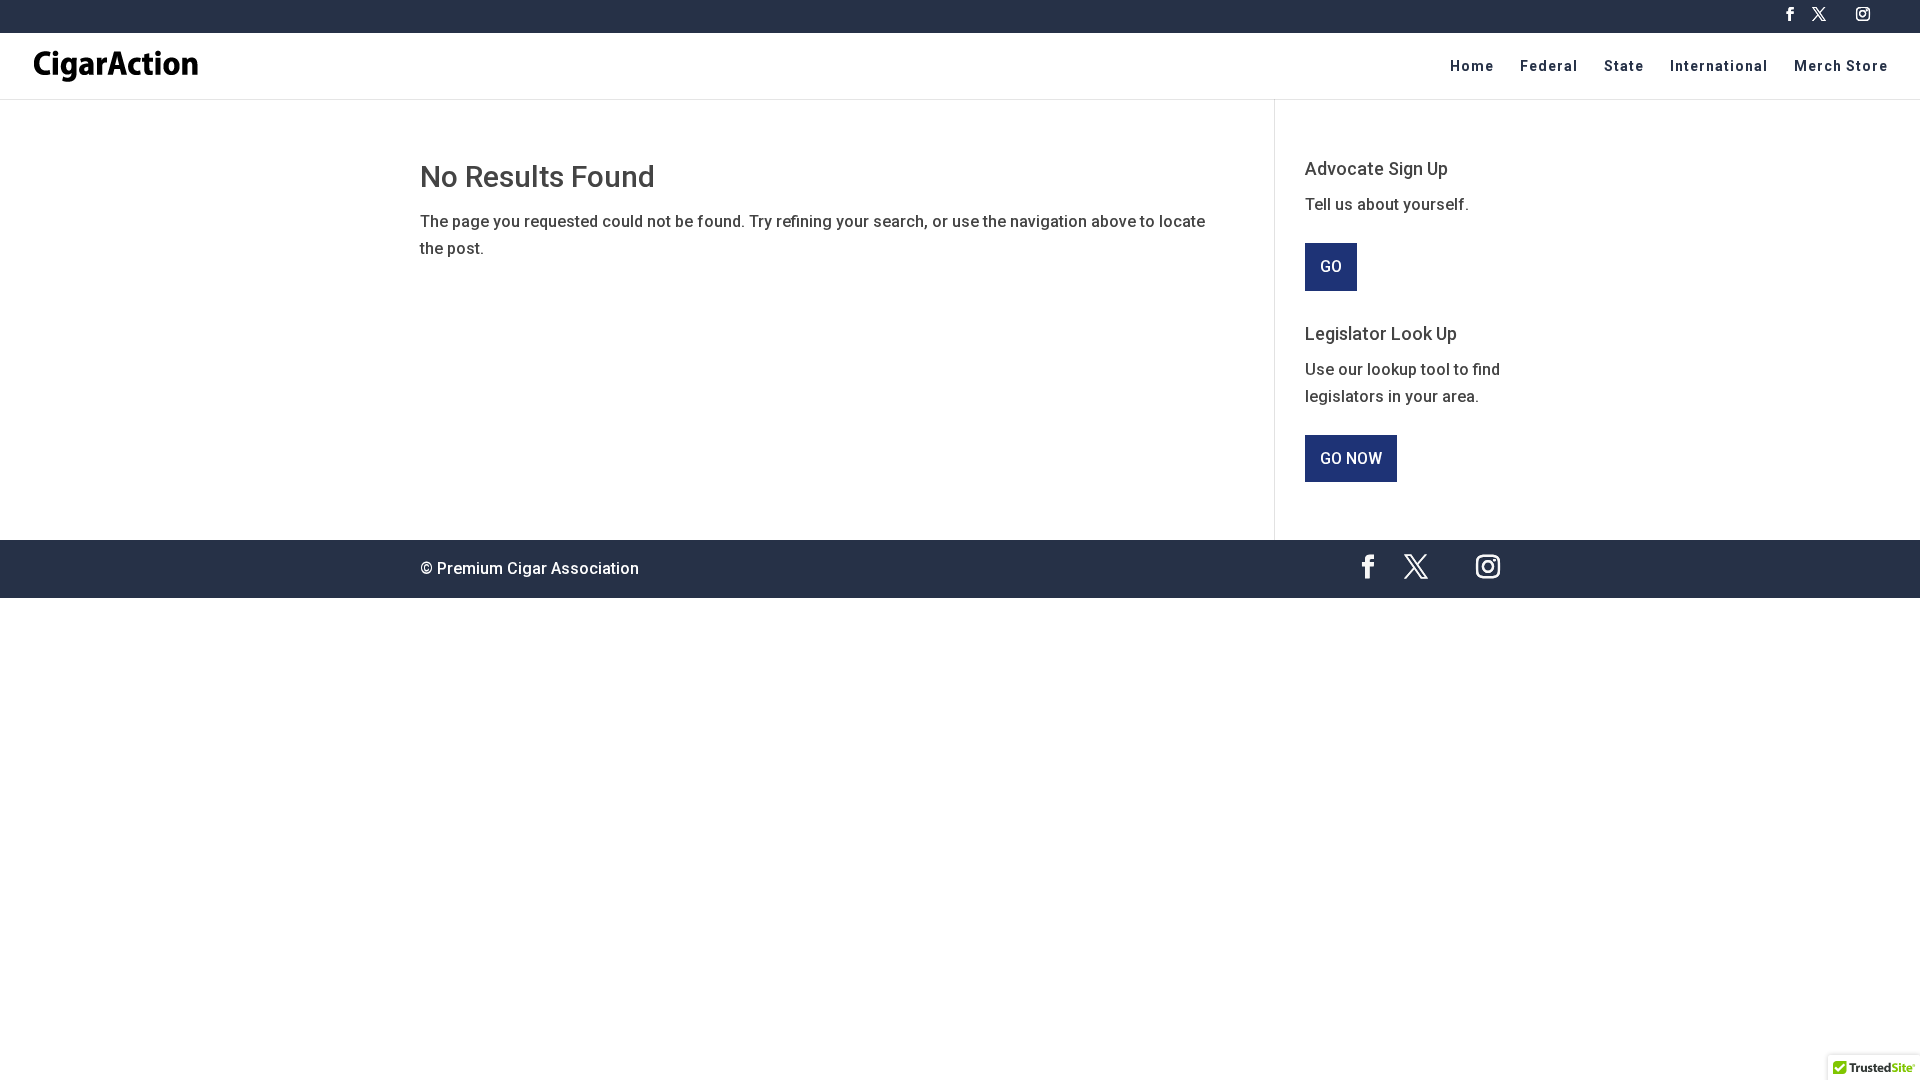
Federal (1549, 66)
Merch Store (1841, 66)
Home (1472, 66)
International (1719, 66)
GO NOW (1351, 458)
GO (1331, 266)
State (1624, 66)
